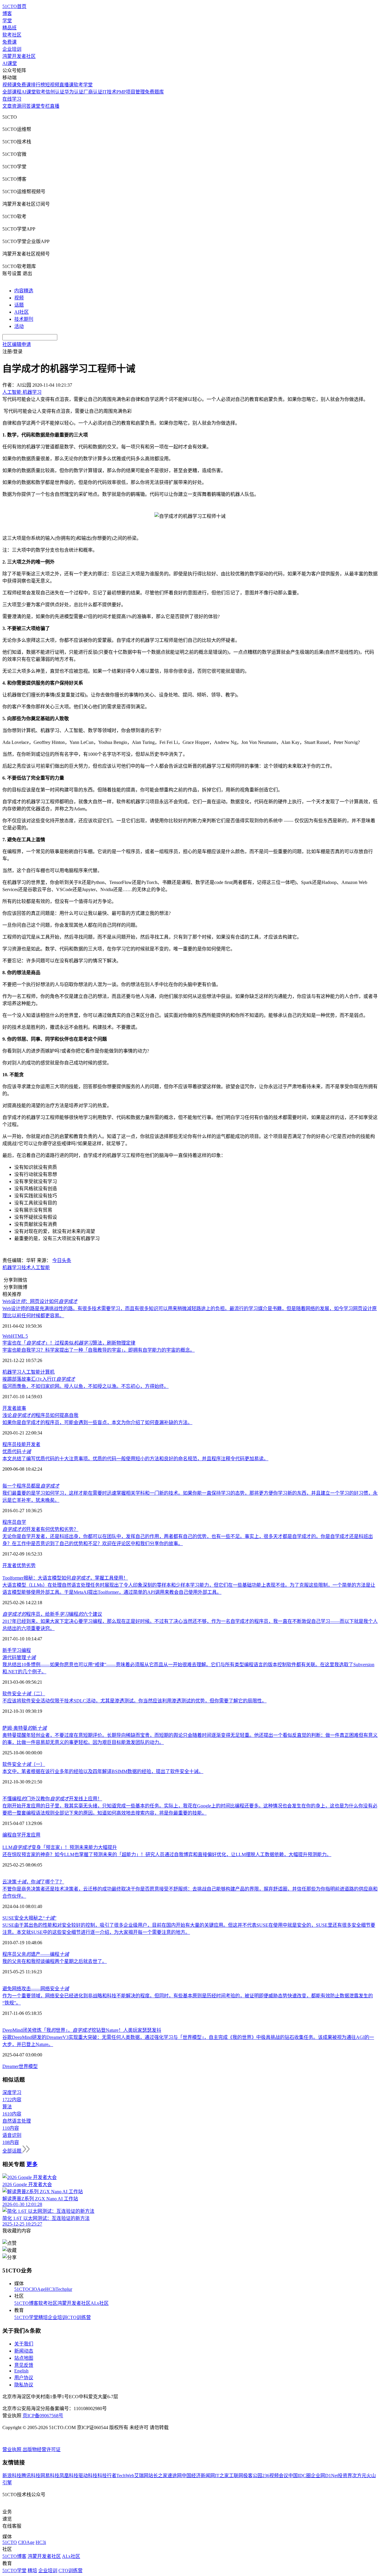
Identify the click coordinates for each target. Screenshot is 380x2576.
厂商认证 (93, 92)
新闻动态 (24, 2351)
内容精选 (24, 291)
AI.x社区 (100, 2303)
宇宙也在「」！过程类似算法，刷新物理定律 (69, 1343)
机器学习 (12, 1268)
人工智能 (40, 1268)
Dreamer (11, 2066)
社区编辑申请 (17, 344)
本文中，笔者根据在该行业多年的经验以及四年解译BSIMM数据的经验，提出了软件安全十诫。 (103, 1771)
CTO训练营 (79, 2317)
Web (7, 1336)
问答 (26, 106)
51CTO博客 (26, 2303)
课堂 (36, 106)
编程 (7, 1835)
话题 (19, 305)
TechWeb (125, 2476)
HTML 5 (19, 1336)
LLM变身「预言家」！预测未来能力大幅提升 (60, 1847)
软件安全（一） (24, 1764)
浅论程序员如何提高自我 (40, 1415)
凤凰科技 (69, 2476)
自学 (21, 1522)
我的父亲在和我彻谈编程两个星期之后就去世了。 (55, 1961)
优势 (21, 1565)
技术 (26, 1268)
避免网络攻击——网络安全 (36, 1989)
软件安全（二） (24, 1694)
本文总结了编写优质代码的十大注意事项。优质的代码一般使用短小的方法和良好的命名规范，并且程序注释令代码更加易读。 (135, 1459)
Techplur (64, 2289)
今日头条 (62, 1260)
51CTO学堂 (26, 2317)
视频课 (9, 85)
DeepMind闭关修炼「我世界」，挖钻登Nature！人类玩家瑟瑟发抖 (82, 2030)
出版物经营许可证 (42, 2449)
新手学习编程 (17, 1650)
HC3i (50, 2289)
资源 (17, 106)
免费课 (9, 42)
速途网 (175, 2476)
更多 (32, 2164)
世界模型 (28, 2066)
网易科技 (50, 2476)
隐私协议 (24, 2385)
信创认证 (55, 92)
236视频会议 (275, 2476)
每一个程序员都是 (31, 1486)
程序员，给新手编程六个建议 (52, 1614)
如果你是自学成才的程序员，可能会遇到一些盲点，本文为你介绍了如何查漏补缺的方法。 (97, 1422)
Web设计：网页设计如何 (40, 1301)
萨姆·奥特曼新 (24, 1728)
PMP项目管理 (131, 92)
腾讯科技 (31, 2476)
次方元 (359, 2476)
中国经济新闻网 (198, 2476)
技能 (21, 1444)
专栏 (45, 106)
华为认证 (74, 92)
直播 (55, 106)
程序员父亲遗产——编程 (36, 1954)
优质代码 (17, 1452)
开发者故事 (14, 1408)
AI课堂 (10, 63)
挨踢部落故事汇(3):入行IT (39, 1379)
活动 (19, 326)
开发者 (33, 1444)
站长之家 (158, 2476)
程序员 (9, 1444)
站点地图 (24, 2358)
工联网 (236, 2476)
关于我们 (24, 2344)
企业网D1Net (324, 2476)
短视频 (52, 85)
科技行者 (107, 2476)
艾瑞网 (141, 2476)
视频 (19, 298)
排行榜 (38, 85)
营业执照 (12, 2449)
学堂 (7, 21)
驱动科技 (88, 2476)
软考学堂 (83, 85)
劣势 (31, 1565)
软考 (41, 92)
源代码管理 (19, 1657)
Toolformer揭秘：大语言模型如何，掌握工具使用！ (65, 1578)
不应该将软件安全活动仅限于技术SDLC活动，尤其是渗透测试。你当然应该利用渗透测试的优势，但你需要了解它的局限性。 (134, 1701)
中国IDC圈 (300, 2476)
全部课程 (12, 92)
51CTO (22, 2289)
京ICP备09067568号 (43, 2416)
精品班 (9, 28)
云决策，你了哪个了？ (33, 1882)
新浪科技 (12, 2476)
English (21, 2371)
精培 (43, 2317)
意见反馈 (24, 2365)
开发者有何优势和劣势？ (40, 1529)
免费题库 (154, 92)
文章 (7, 106)
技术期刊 (24, 319)
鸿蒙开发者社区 (19, 56)
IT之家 (222, 2476)
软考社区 (12, 35)
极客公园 (253, 2476)
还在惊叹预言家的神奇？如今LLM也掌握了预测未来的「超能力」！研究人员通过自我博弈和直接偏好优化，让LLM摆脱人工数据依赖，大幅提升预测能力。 (167, 1854)
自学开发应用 (26, 1835)
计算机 (47, 1372)
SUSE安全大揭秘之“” (29, 1918)
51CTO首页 (14, 6)
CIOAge (37, 2289)
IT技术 (109, 92)
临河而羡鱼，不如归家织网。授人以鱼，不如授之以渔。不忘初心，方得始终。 (85, 1386)
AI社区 (22, 312)
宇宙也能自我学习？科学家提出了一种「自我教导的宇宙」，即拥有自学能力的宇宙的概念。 (99, 1350)
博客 (7, 14)
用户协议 (24, 2378)
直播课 (66, 85)
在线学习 (12, 99)
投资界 (345, 2476)
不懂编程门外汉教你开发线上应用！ (52, 1799)
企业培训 (12, 49)
